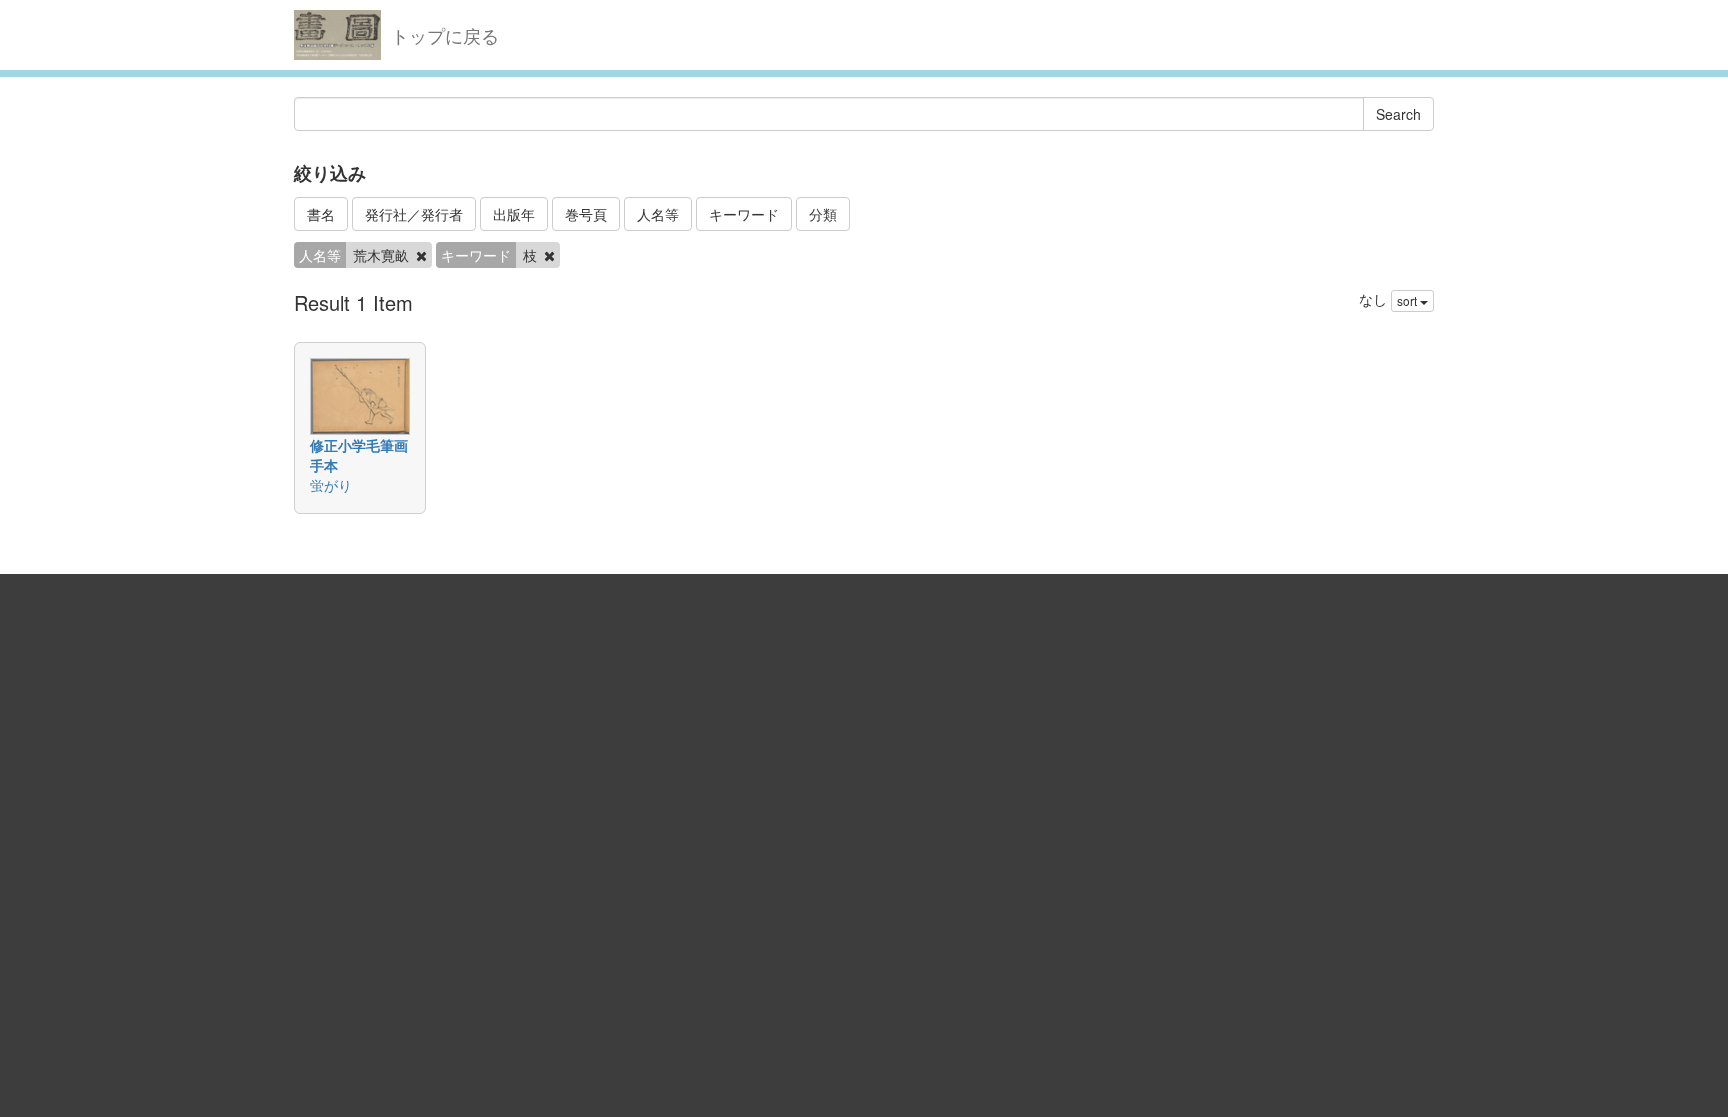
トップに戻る (445, 35)
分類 (823, 214)
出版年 (514, 214)
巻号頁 (586, 214)
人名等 (658, 214)
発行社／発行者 (414, 214)
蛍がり (331, 485)
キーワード (744, 214)
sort (1408, 300)
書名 (321, 214)
